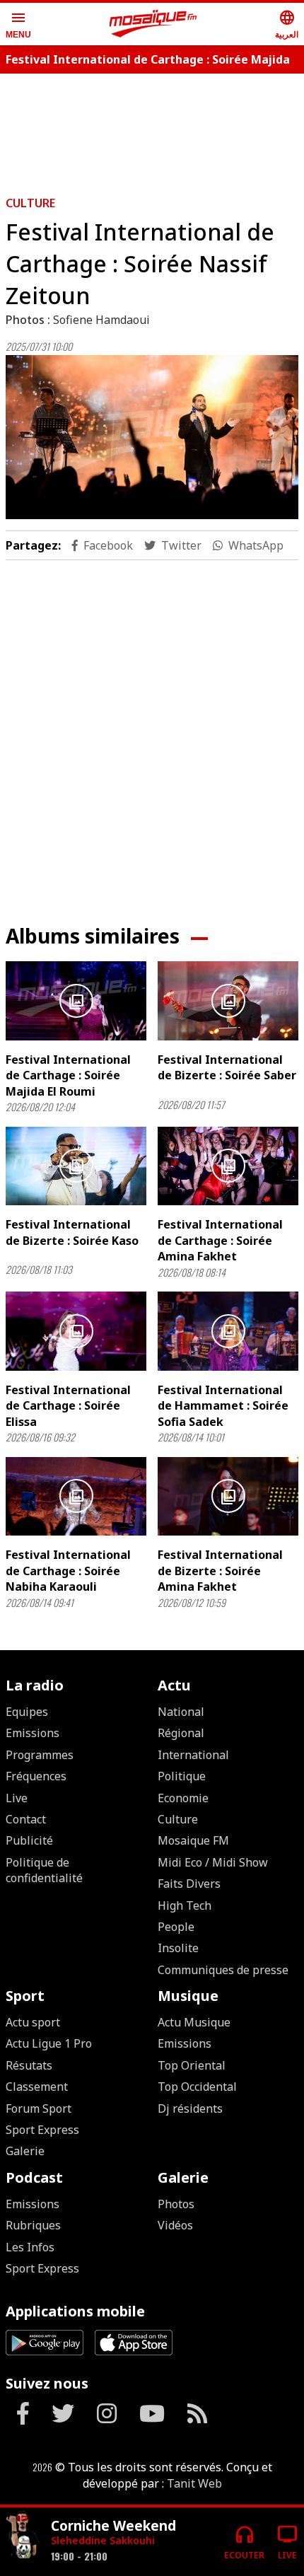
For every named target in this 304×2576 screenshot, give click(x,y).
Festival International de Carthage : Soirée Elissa (68, 1406)
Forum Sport (39, 2108)
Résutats (29, 2065)
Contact (26, 1819)
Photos (176, 2204)
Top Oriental (192, 2065)
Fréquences (36, 1776)
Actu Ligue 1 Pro (49, 2043)
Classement (37, 2087)
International (193, 1755)
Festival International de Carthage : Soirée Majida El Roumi (68, 1075)
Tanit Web (194, 2483)
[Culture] (23, 2536)
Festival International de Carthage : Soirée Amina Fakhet (220, 1240)
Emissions (33, 1733)
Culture (30, 203)
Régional (181, 1733)
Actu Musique (194, 2022)
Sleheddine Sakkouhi (103, 2540)
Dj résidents (190, 2108)
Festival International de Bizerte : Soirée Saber (227, 1067)
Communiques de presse (223, 1970)
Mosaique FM (193, 1840)
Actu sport (33, 2022)
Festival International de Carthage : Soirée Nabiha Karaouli (68, 1571)
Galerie (25, 2151)
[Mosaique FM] (153, 24)
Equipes (27, 1712)
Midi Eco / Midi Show (213, 1862)
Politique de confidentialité (44, 1870)
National (181, 1712)
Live (17, 1798)
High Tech (185, 1905)
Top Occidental (197, 2087)
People (176, 1927)
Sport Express (42, 2130)
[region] (152, 129)
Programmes (40, 1755)
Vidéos (175, 2225)
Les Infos (30, 2247)
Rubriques (33, 2225)
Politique (182, 1776)
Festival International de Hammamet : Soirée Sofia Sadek (223, 1406)
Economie (183, 1798)
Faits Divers (189, 1884)
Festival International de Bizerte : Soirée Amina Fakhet (220, 1571)
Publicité (29, 1840)
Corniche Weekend (113, 2525)
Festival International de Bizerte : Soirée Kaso (72, 1232)
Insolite (178, 1948)
